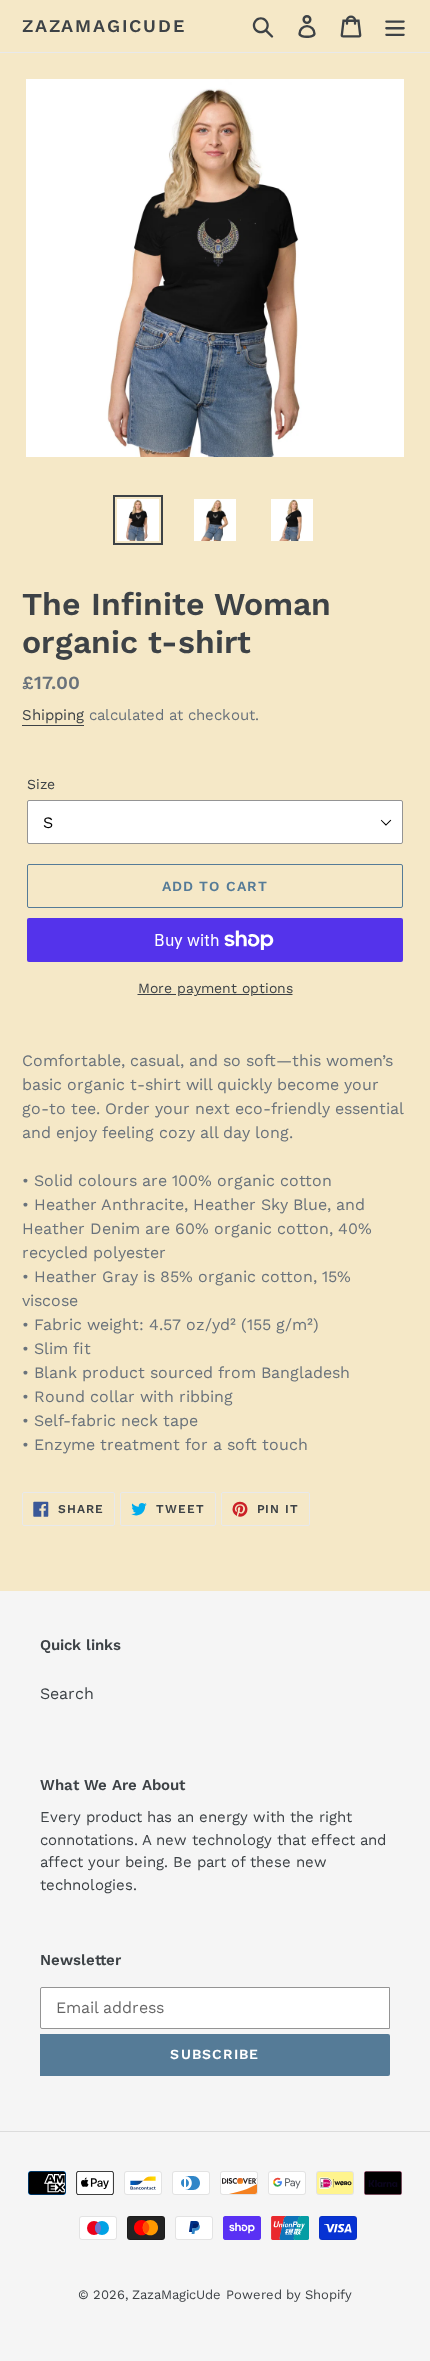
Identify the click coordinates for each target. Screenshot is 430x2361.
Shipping (53, 715)
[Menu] (395, 26)
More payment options (215, 988)
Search (67, 1693)
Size (41, 784)
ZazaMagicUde (104, 25)
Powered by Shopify (289, 2294)
